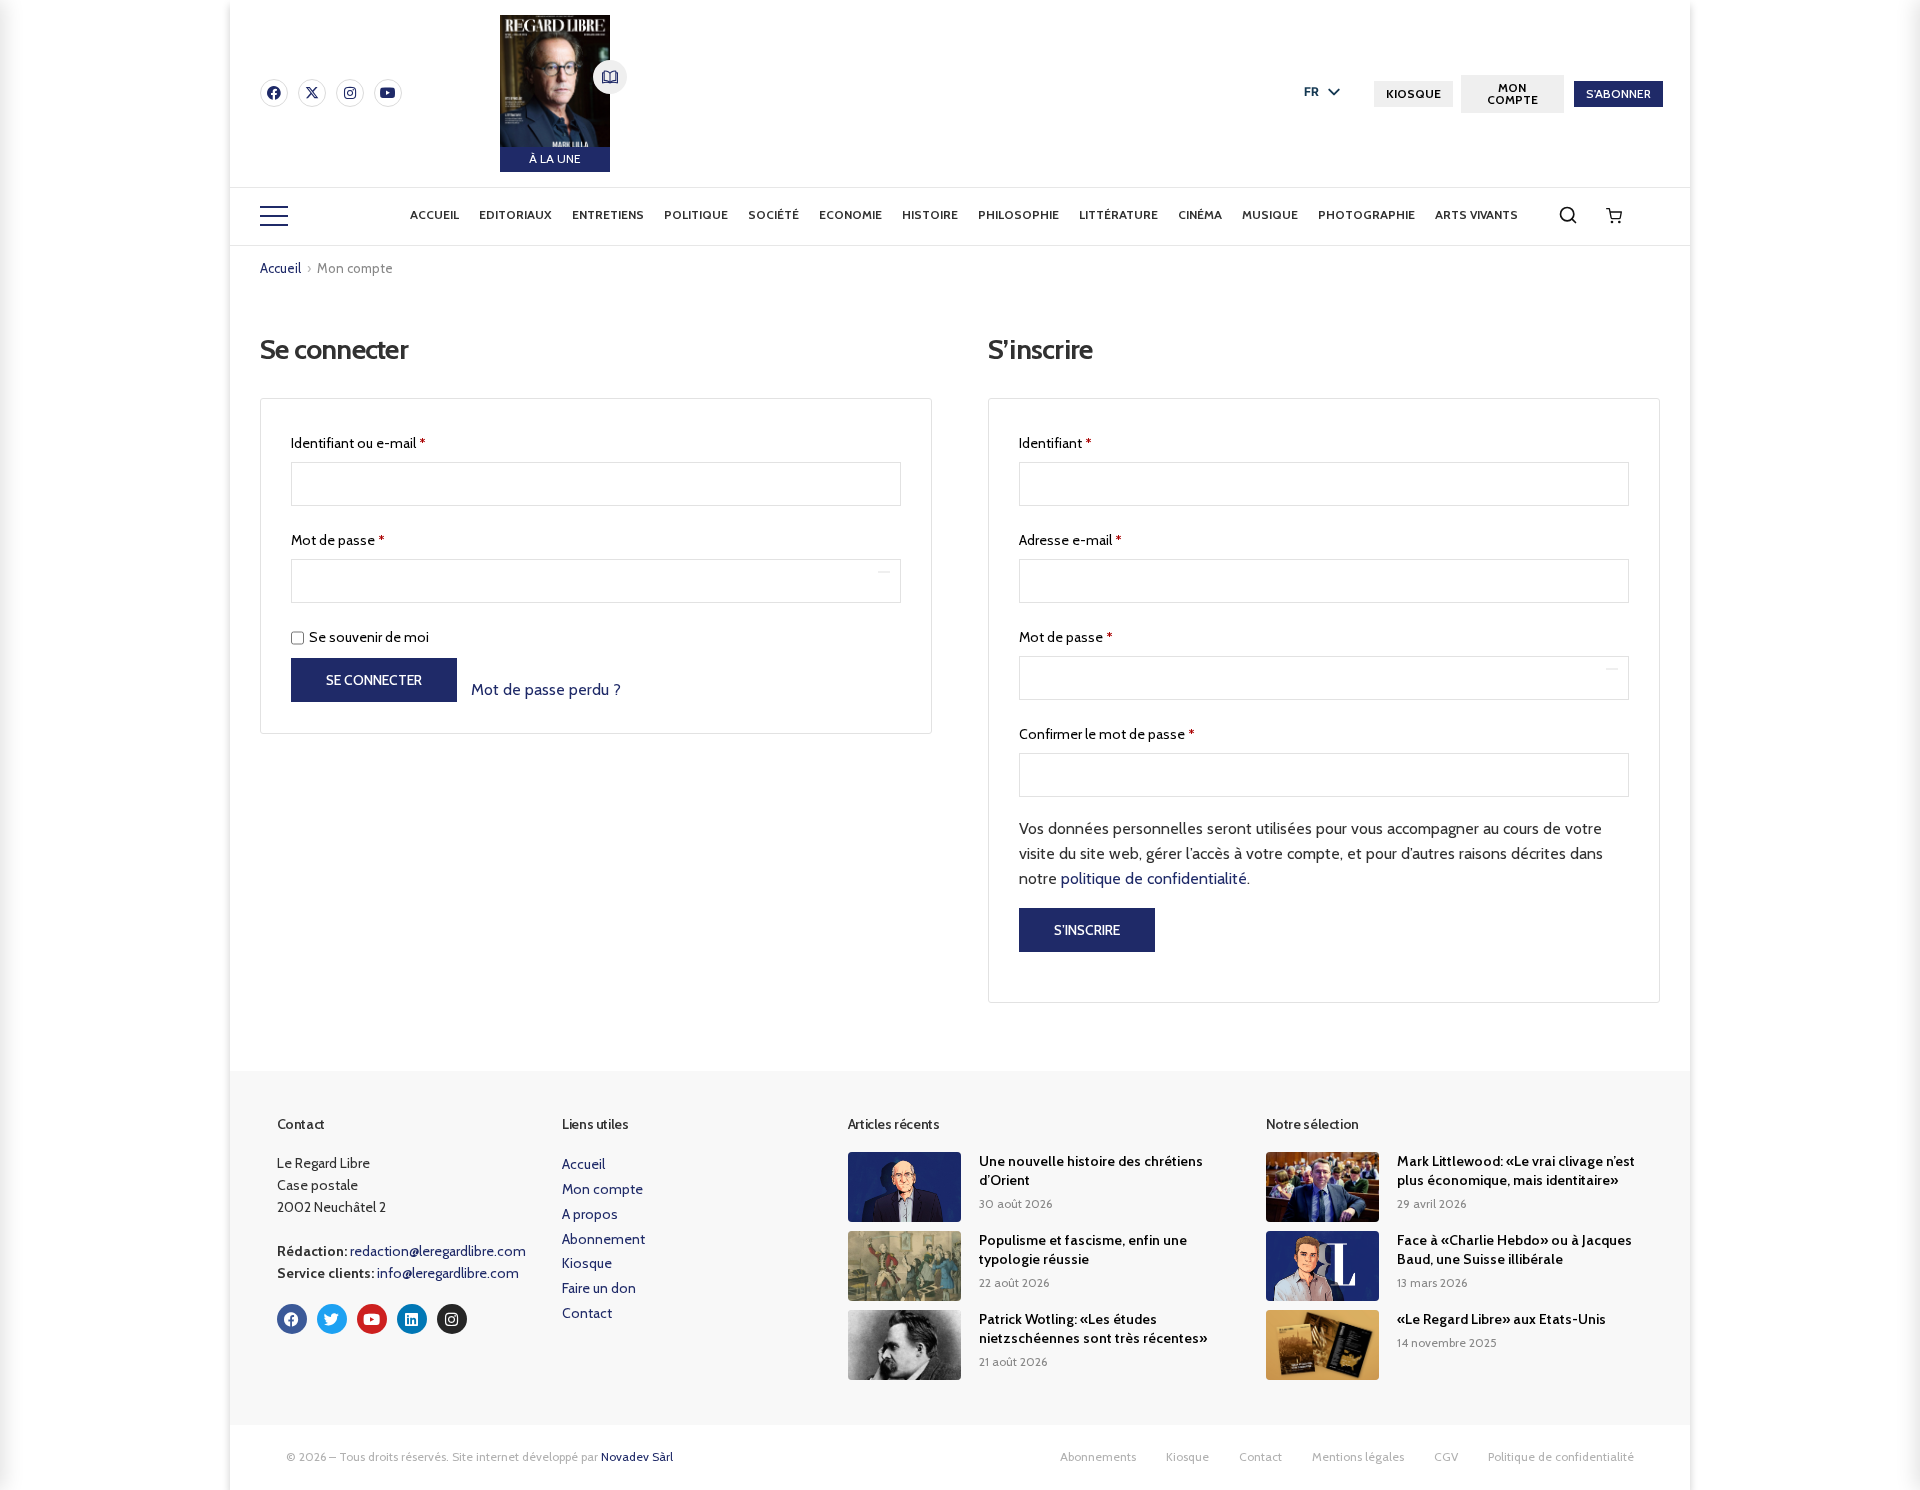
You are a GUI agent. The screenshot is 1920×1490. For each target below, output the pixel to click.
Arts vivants (1476, 214)
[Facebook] (274, 93)
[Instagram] (350, 93)
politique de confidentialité (1154, 878)
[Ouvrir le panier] (1614, 216)
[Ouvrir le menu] (274, 216)
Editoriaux (515, 214)
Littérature (1118, 214)
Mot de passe (371, 537)
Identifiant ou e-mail (392, 440)
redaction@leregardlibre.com (438, 1251)
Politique (696, 214)
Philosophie (1018, 214)
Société (773, 214)
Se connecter (374, 680)
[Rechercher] (1568, 215)
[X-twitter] (312, 93)
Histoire (930, 214)
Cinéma (1200, 214)
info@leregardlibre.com (448, 1273)
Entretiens (608, 214)
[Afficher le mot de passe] (884, 572)
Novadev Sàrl (637, 1456)
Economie (850, 214)
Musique (1270, 214)
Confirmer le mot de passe (1107, 734)
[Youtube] (388, 93)
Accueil (434, 214)
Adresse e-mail (1104, 537)
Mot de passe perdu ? (546, 689)
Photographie (1366, 214)
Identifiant (1089, 440)
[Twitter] (332, 1319)
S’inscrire (1087, 930)
